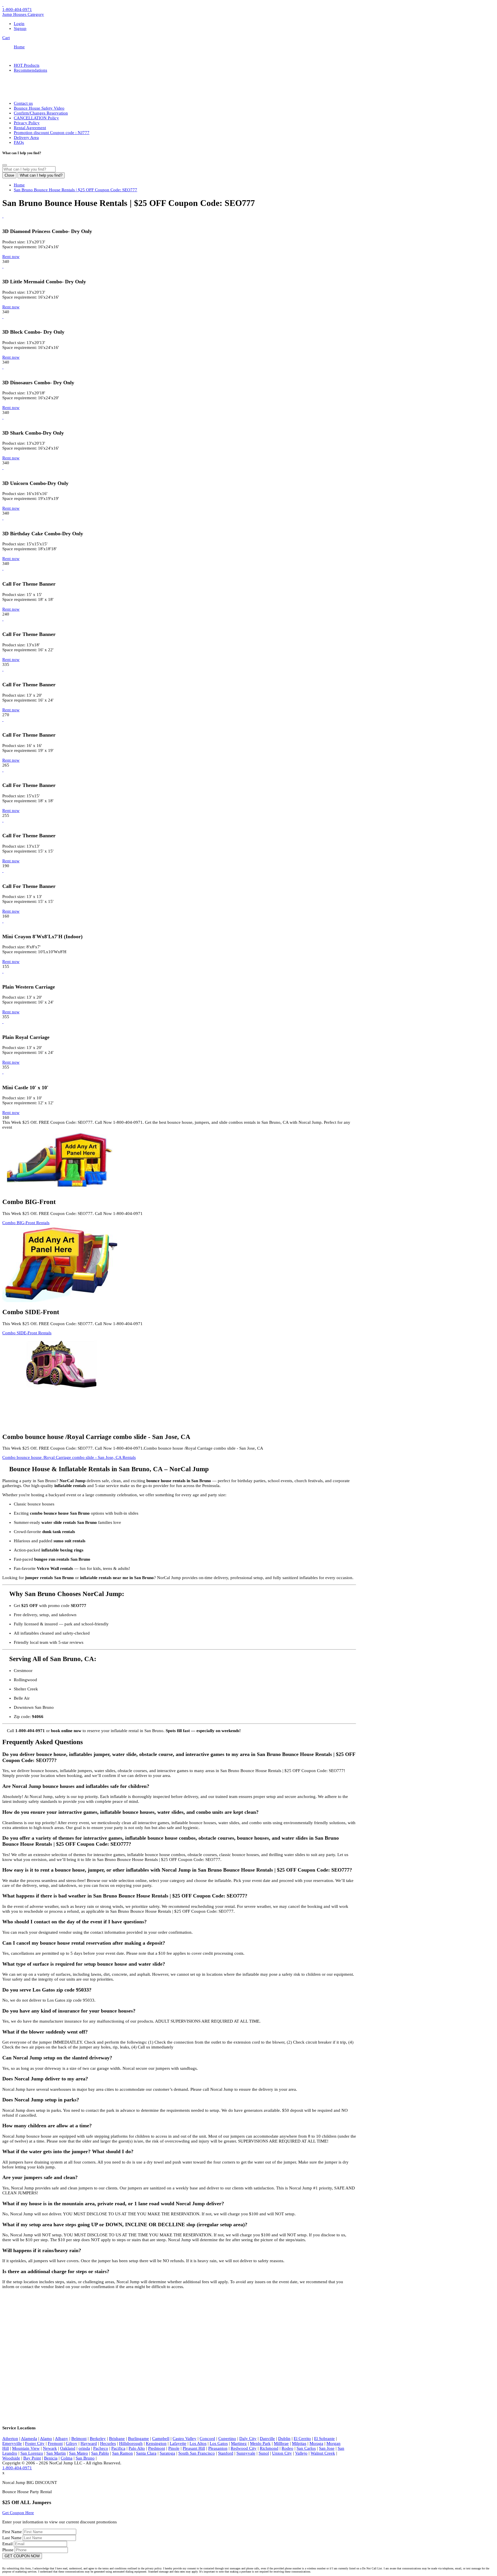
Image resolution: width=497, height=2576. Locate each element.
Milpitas (299, 2443)
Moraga (316, 2443)
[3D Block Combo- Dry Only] (3, 317)
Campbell (161, 2439)
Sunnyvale (246, 2453)
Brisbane (117, 2439)
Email (8, 2544)
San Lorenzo (32, 2453)
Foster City (35, 2443)
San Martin (56, 2453)
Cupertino (227, 2439)
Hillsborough (131, 2443)
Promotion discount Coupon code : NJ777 (52, 133)
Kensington (156, 2443)
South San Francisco (197, 2453)
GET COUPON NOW (22, 2556)
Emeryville (12, 2443)
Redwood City (244, 2448)
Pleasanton (218, 2448)
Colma (67, 2458)
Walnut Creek (323, 2453)
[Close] (5, 165)
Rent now (11, 257)
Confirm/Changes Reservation (41, 113)
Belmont (79, 2439)
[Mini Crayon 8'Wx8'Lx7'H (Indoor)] (3, 921)
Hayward (89, 2443)
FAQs (19, 142)
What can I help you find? (41, 175)
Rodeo (287, 2448)
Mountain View (26, 2448)
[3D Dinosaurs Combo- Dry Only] (3, 367)
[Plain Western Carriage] (3, 971)
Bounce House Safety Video (39, 108)
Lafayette (178, 2443)
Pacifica (118, 2448)
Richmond (269, 2448)
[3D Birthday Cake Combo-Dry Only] (3, 518)
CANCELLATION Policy (36, 118)
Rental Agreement (30, 128)
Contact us (23, 103)
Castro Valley (185, 2439)
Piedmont (157, 2448)
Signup (20, 28)
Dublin (284, 2439)
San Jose (327, 2448)
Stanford (226, 2453)
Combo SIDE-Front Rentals (27, 1333)
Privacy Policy (27, 123)
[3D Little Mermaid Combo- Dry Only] (3, 266)
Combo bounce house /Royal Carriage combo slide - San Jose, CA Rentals (69, 1457)
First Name (13, 2532)
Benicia (51, 2458)
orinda (84, 2448)
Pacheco (101, 2448)
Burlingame (138, 2439)
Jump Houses (23, 14)
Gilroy (72, 2443)
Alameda (29, 2439)
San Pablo (100, 2453)
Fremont (55, 2443)
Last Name (13, 2538)
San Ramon (123, 2453)
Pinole (174, 2448)
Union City (282, 2453)
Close (9, 175)
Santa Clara (146, 2453)
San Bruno (85, 2458)
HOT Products (27, 65)
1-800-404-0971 (17, 9)
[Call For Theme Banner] (3, 568)
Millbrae (281, 2443)
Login (19, 24)
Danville (267, 2439)
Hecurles (108, 2443)
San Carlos (306, 2448)
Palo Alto (137, 2448)
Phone (8, 2550)
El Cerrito (302, 2439)
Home (19, 47)
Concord (207, 2439)
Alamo (46, 2439)
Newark (50, 2448)
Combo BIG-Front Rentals (26, 1223)
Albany (62, 2439)
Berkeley (98, 2439)
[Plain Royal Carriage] (3, 1022)
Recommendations (30, 70)
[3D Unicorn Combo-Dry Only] (3, 468)
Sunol (264, 2453)
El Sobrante (324, 2439)
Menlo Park (260, 2443)
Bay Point (32, 2458)
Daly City (248, 2439)
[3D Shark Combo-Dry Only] (3, 417)
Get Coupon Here (18, 2513)
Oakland (68, 2448)
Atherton (10, 2439)
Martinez (239, 2443)
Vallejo (301, 2453)
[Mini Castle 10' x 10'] (3, 1072)
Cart (6, 38)
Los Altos (198, 2443)
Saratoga (167, 2453)
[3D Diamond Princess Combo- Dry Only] (3, 216)
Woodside (11, 2458)
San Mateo (79, 2453)
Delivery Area (26, 137)
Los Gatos (219, 2443)
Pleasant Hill (194, 2448)
